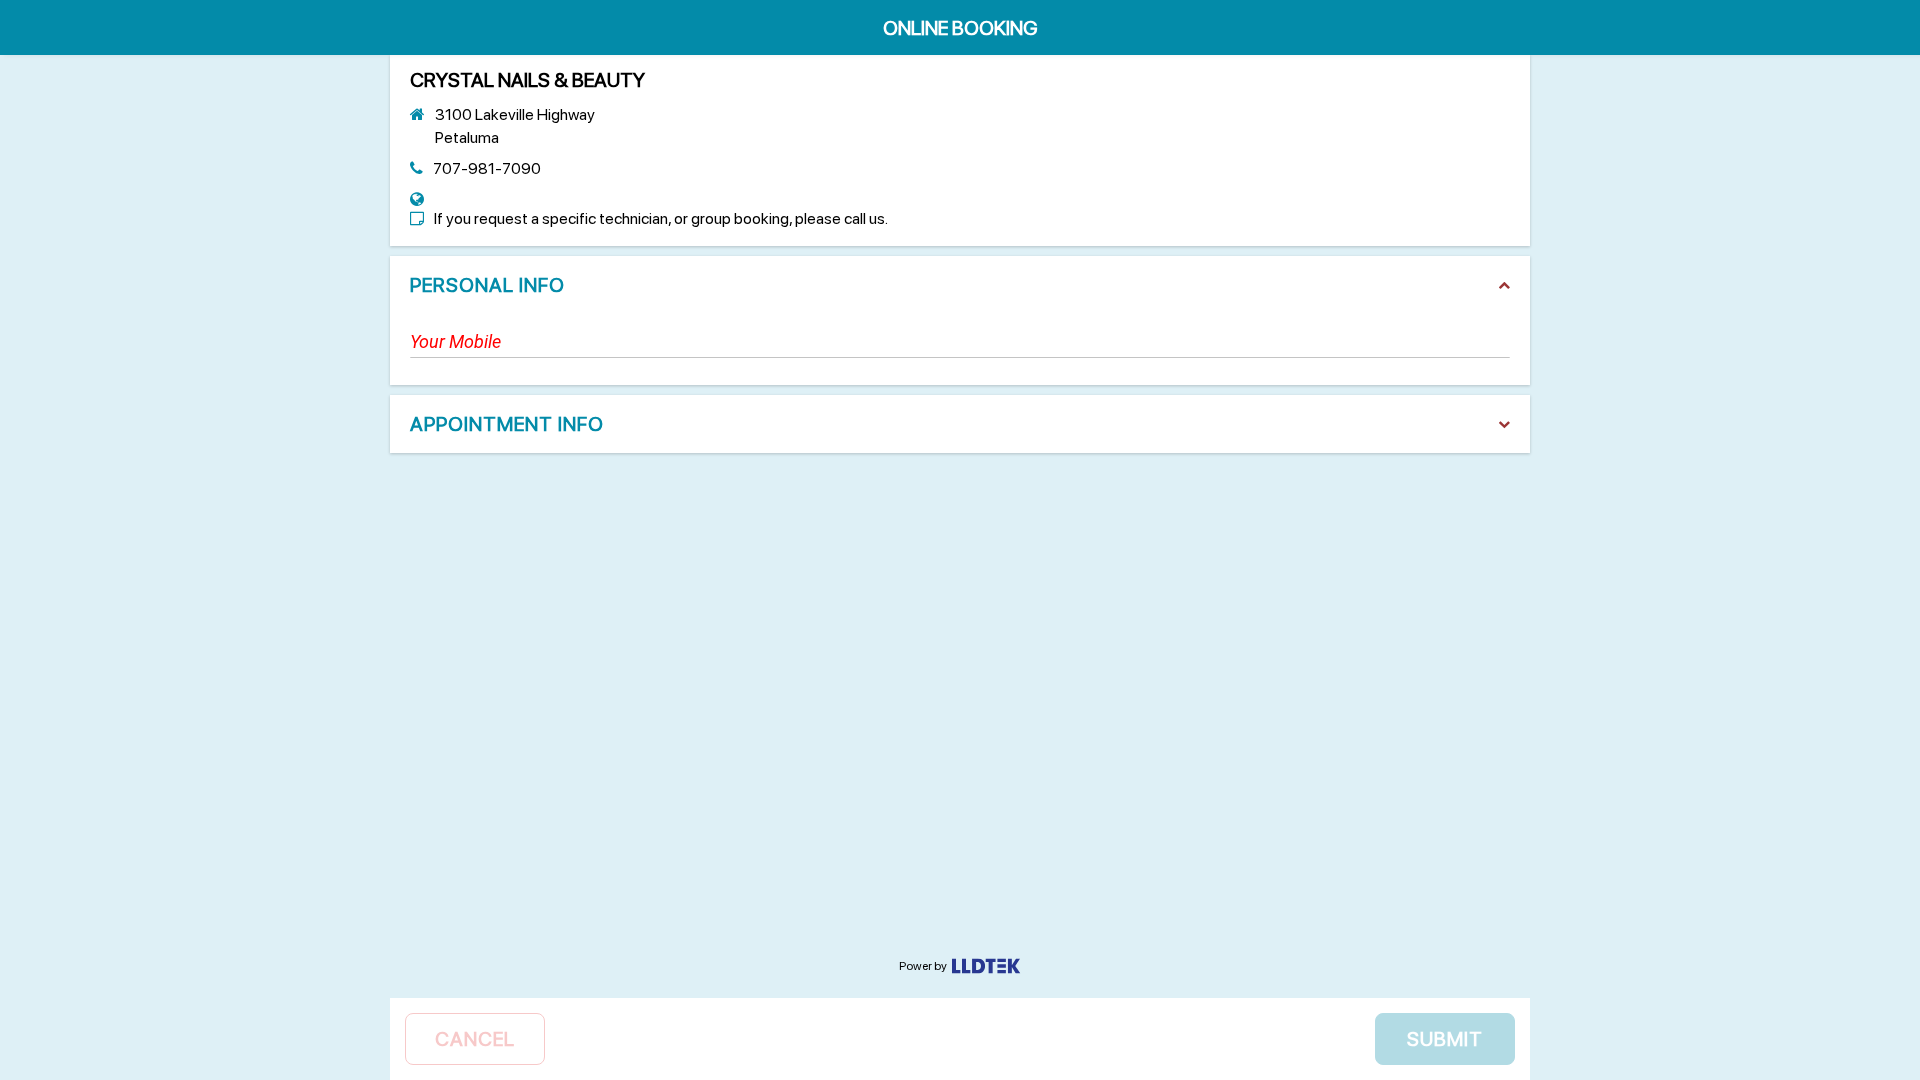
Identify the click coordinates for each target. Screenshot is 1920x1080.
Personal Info (487, 285)
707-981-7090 (487, 168)
